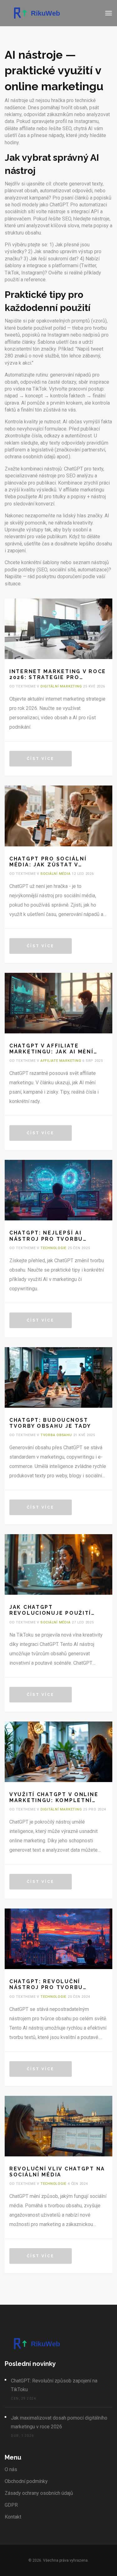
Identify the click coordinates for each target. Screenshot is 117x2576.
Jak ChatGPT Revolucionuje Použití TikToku (50, 1610)
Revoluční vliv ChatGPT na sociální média (57, 2172)
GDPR (11, 2505)
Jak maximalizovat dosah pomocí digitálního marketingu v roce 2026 (59, 2422)
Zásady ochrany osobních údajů (39, 2493)
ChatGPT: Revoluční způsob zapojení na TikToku (54, 2385)
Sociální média (56, 874)
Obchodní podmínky (26, 2481)
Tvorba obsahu (56, 1435)
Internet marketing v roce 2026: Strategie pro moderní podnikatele (58, 674)
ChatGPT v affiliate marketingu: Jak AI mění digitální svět (51, 1049)
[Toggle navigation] (109, 13)
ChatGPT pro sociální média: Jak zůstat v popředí (48, 862)
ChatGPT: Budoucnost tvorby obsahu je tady (50, 1423)
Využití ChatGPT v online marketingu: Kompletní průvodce (54, 1797)
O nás (11, 2469)
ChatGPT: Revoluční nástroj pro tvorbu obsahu (46, 1984)
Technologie (54, 1248)
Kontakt (13, 2517)
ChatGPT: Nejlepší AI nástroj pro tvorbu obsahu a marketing (46, 1236)
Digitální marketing (61, 686)
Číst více (41, 759)
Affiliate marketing (61, 1061)
